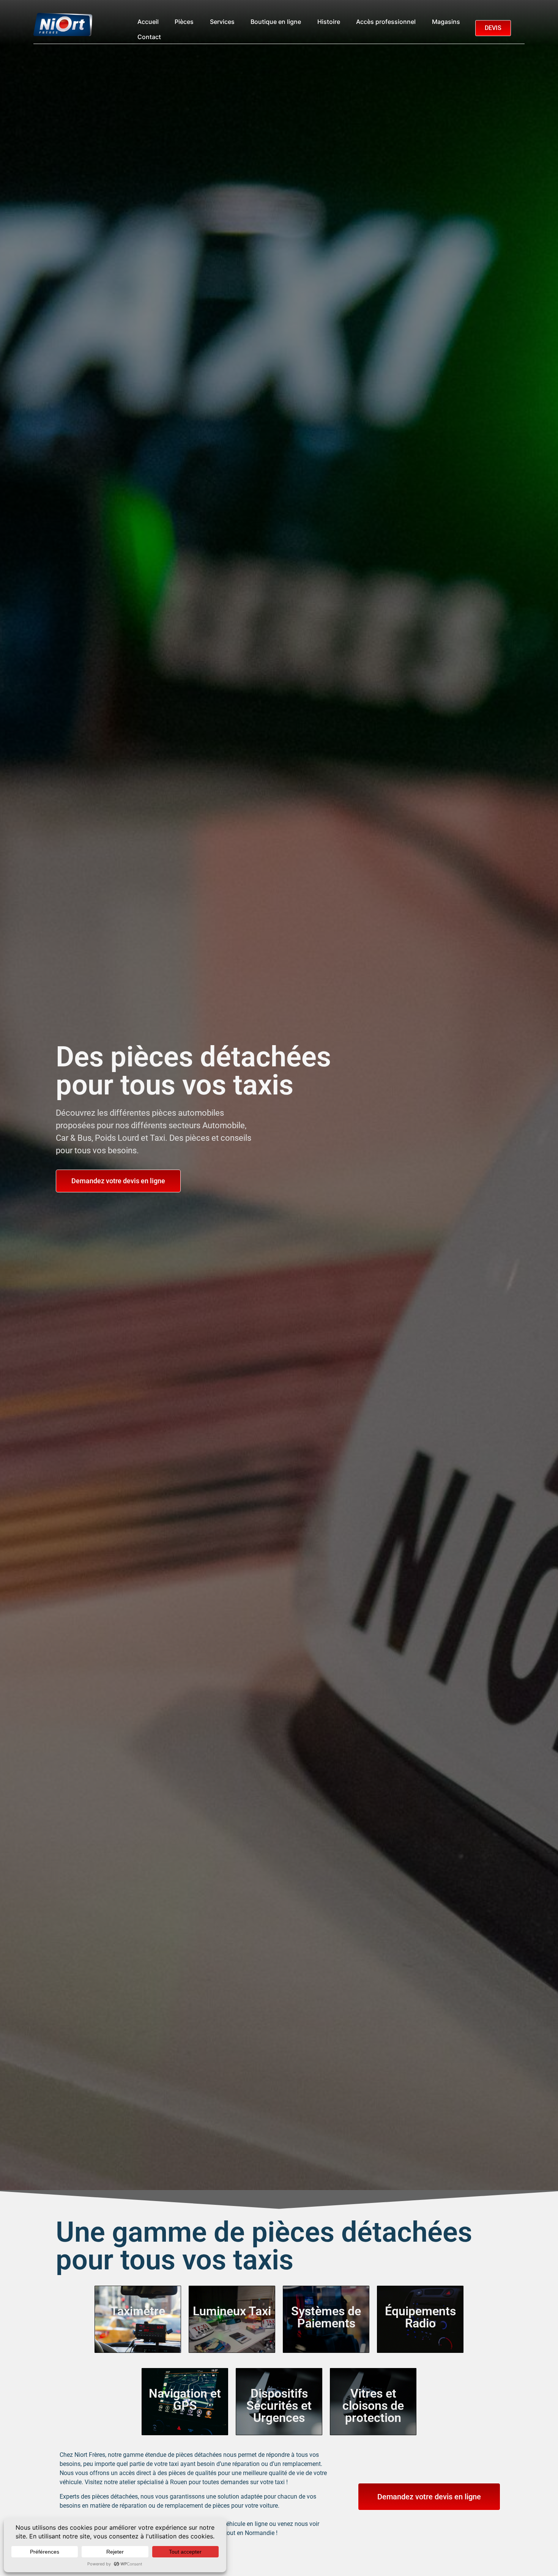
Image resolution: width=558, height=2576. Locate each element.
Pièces (184, 22)
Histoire (329, 22)
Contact (149, 37)
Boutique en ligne (276, 22)
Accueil (148, 22)
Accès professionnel (386, 22)
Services (222, 22)
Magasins (446, 22)
